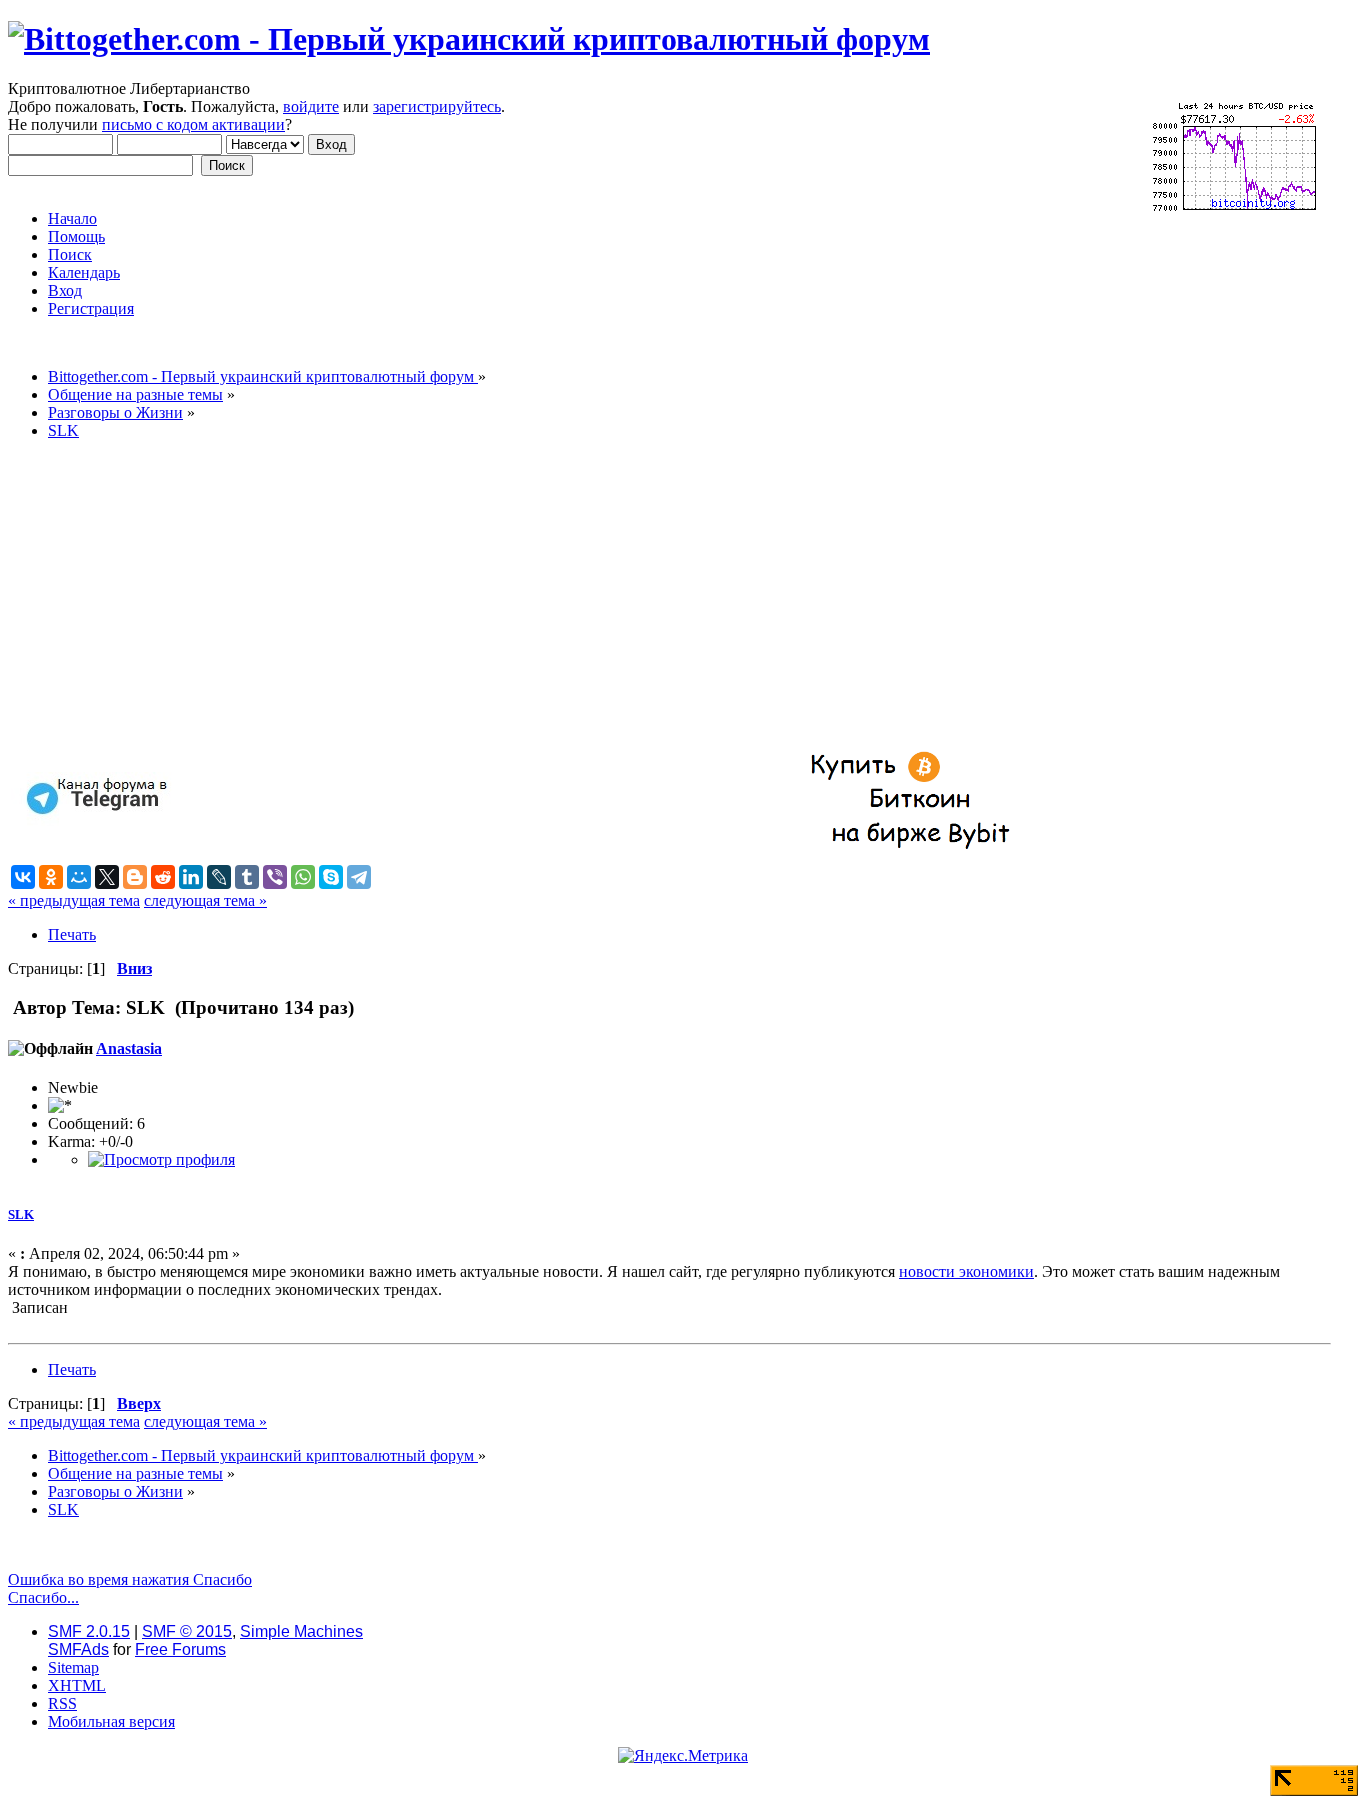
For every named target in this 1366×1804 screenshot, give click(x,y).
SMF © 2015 (187, 1631)
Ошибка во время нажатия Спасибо (130, 1579)
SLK (21, 1214)
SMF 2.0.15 (89, 1631)
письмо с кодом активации (193, 124)
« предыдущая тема (74, 900)
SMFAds (78, 1649)
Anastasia (129, 1048)
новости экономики (966, 1271)
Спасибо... (43, 1597)
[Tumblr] (247, 877)
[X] (107, 877)
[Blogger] (135, 877)
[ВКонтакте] (23, 877)
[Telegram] (359, 877)
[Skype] (331, 877)
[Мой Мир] (79, 877)
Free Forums (180, 1649)
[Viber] (275, 877)
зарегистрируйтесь (437, 106)
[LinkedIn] (191, 877)
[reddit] (163, 877)
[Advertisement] (608, 596)
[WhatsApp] (303, 877)
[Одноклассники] (51, 877)
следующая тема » (205, 900)
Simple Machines (301, 1631)
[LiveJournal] (219, 877)
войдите (311, 106)
